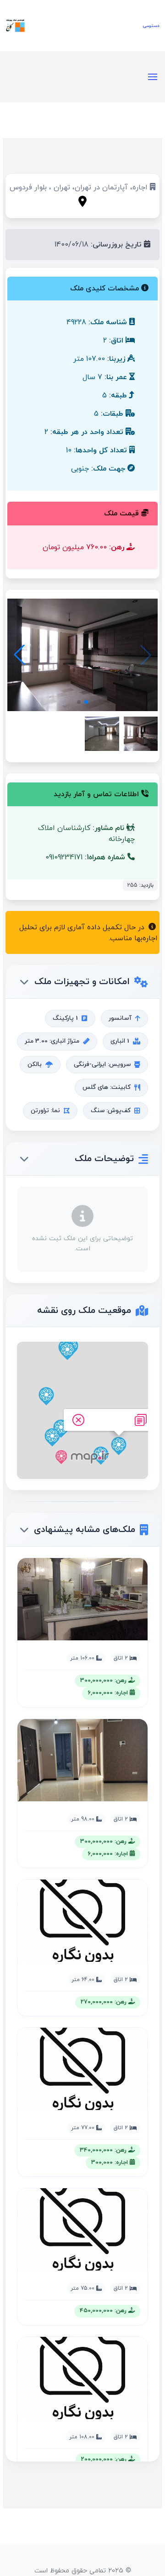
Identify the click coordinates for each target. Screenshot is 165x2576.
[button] (19, 655)
